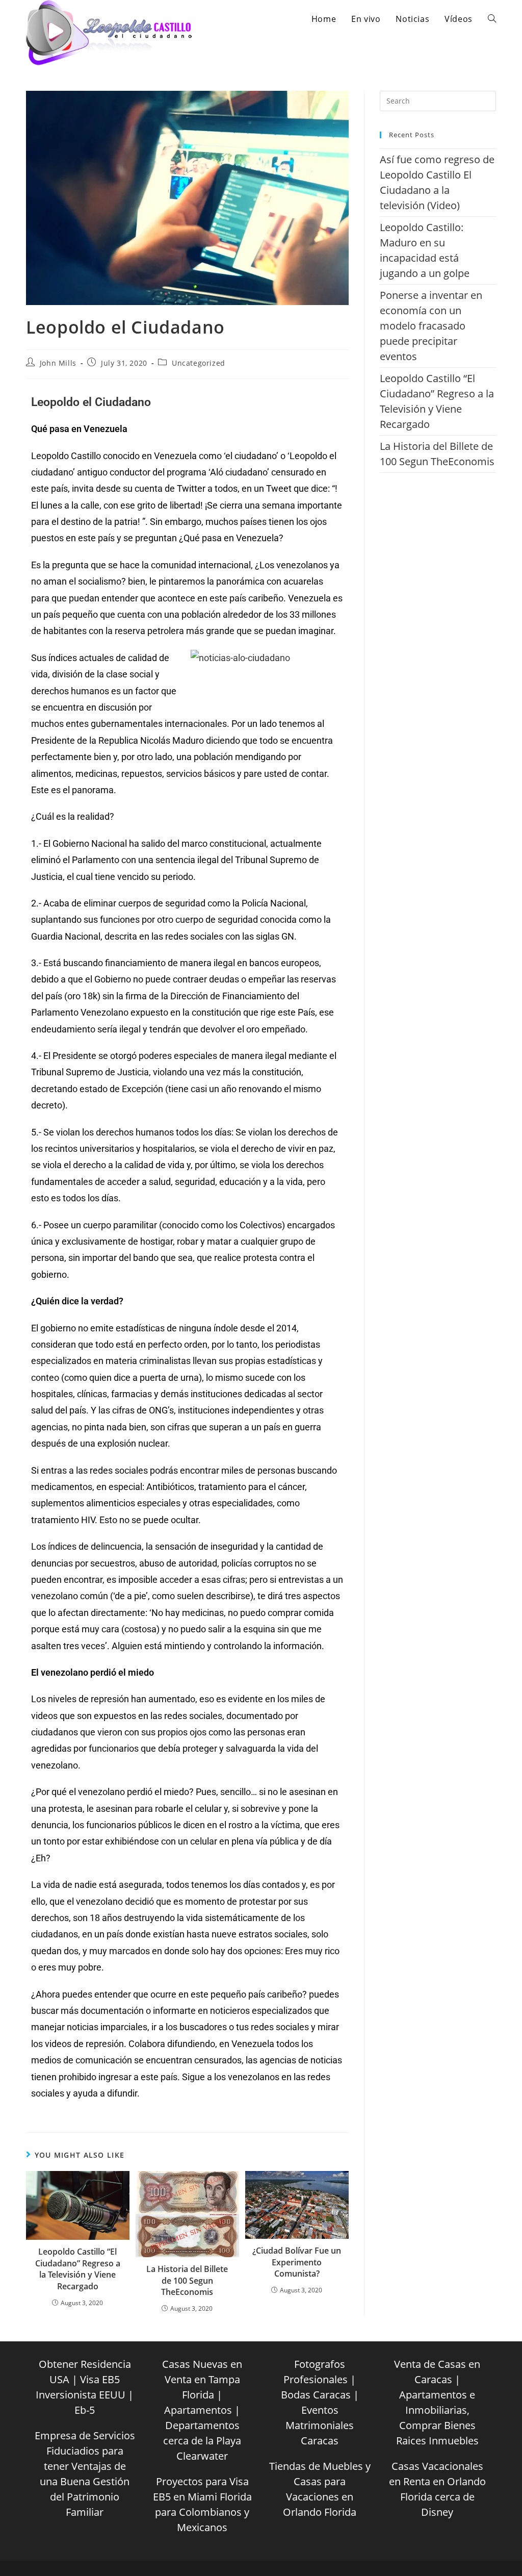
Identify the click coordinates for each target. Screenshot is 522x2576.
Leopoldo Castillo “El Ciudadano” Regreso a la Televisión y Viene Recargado (78, 2269)
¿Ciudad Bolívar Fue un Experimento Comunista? (297, 2262)
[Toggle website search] (492, 19)
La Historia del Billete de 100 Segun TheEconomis (187, 2280)
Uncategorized (199, 363)
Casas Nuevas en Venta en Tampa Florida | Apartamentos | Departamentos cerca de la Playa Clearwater (202, 2410)
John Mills (58, 363)
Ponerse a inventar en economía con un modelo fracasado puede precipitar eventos (431, 326)
